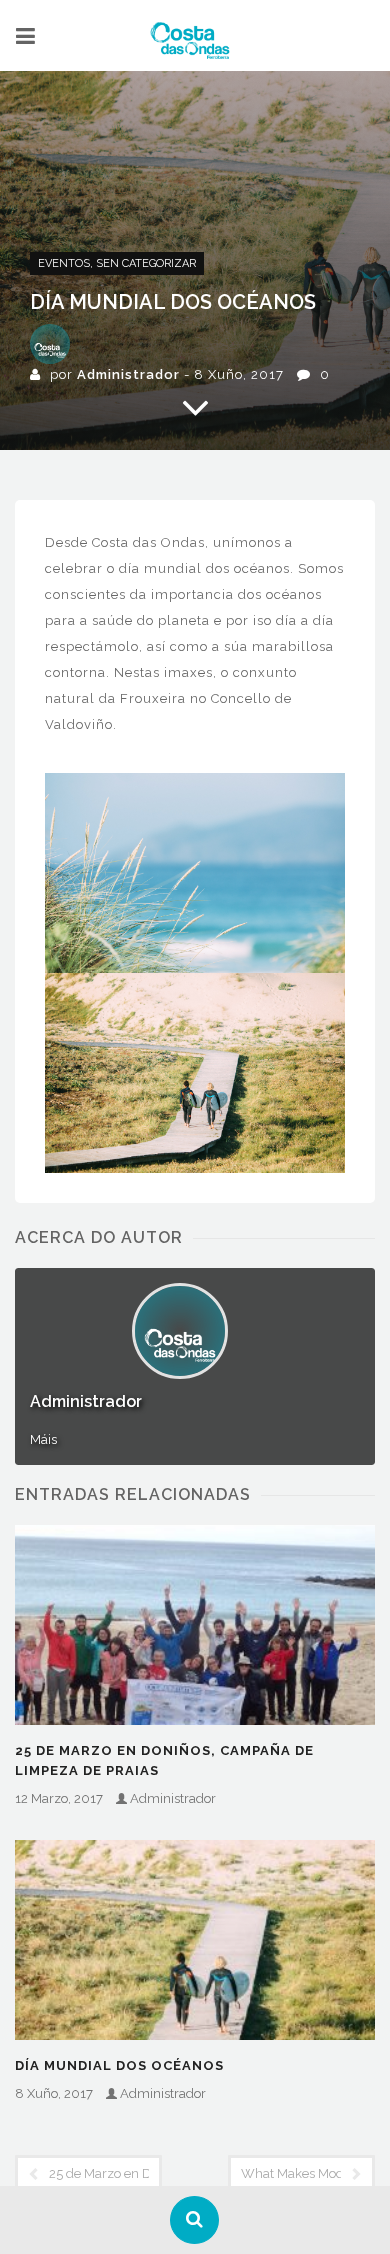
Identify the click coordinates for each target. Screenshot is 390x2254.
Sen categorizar (146, 263)
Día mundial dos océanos (119, 2065)
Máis (43, 1439)
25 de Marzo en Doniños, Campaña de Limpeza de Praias (164, 1760)
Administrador (128, 374)
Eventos (64, 263)
